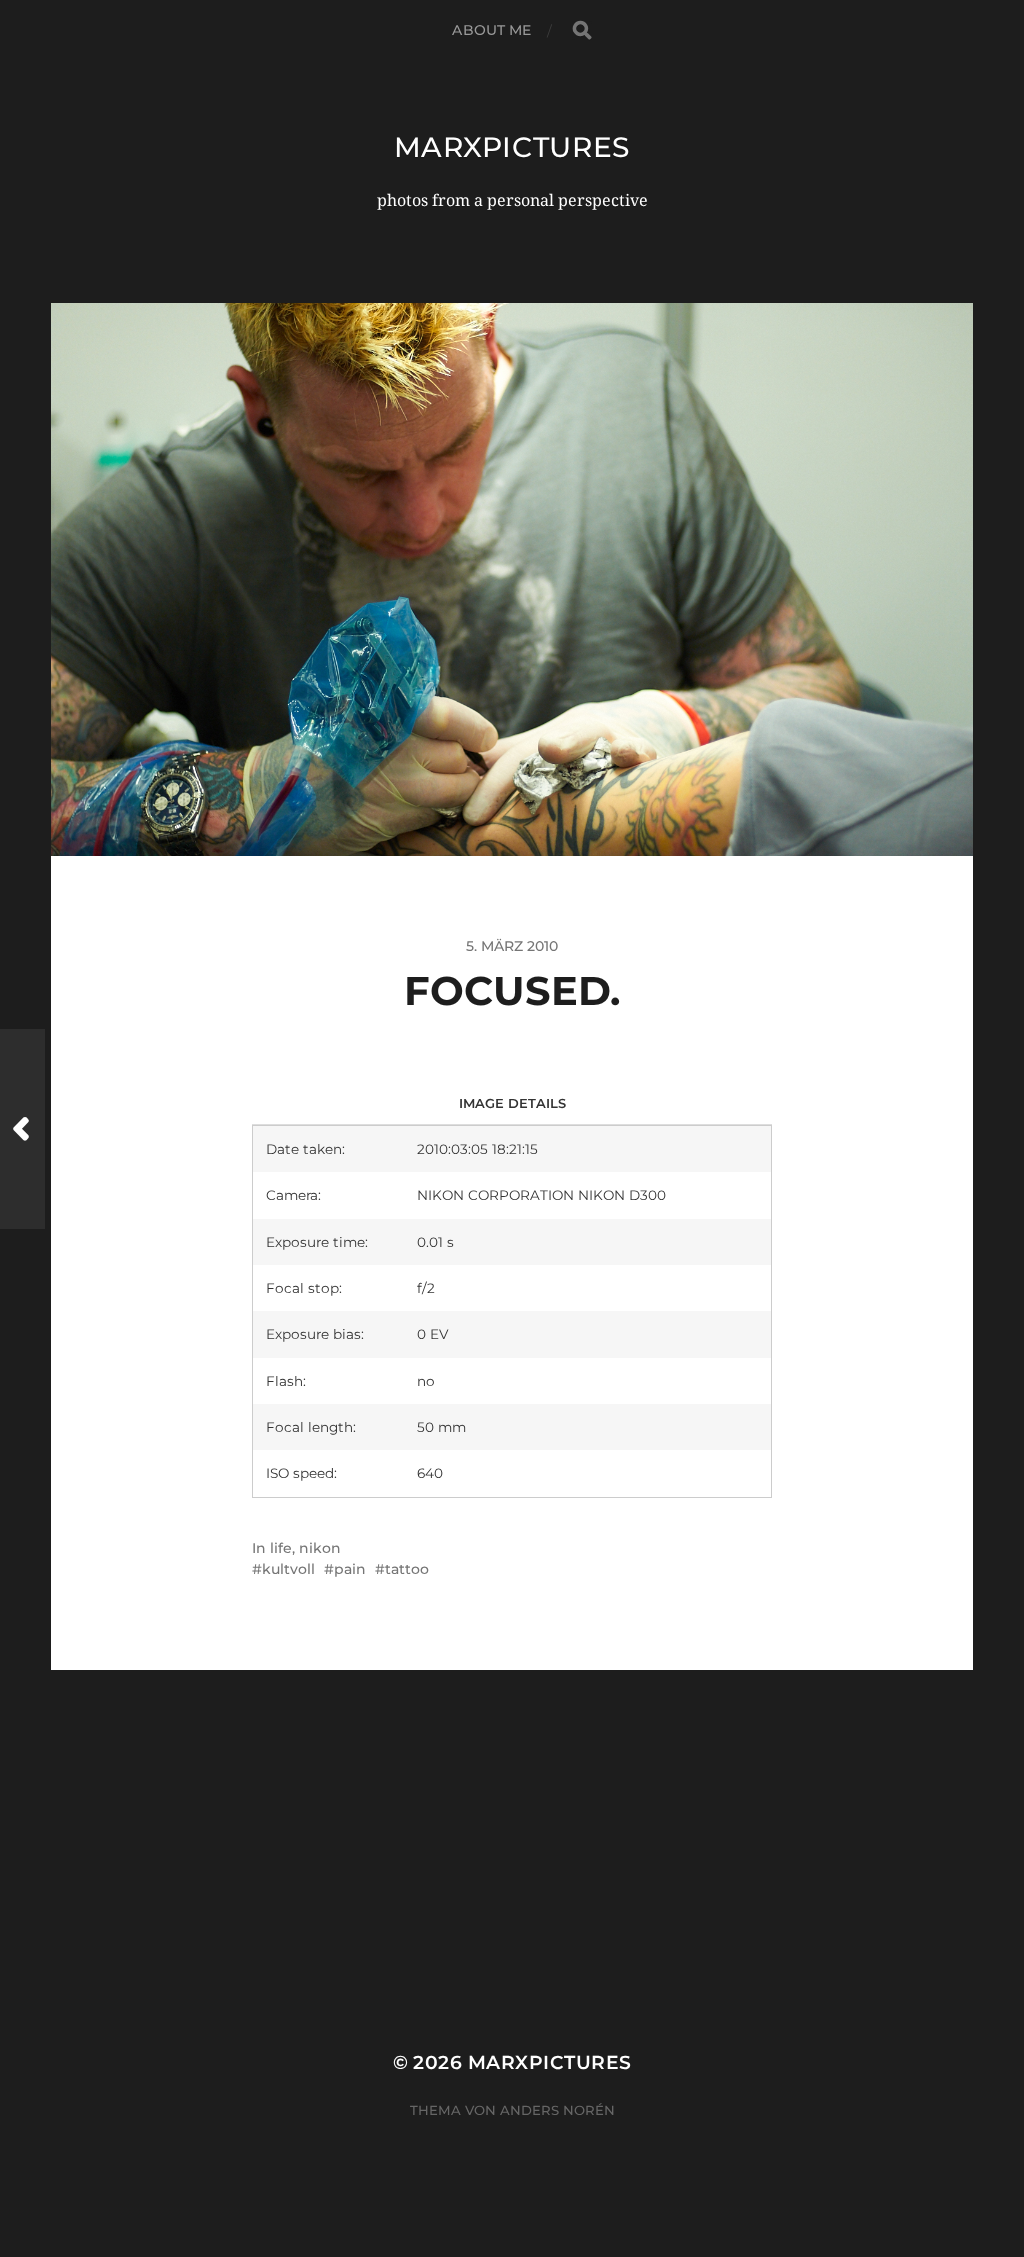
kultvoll (288, 1569)
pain (350, 1569)
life (281, 1548)
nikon (320, 1548)
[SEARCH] (582, 30)
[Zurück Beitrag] (22, 1129)
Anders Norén (557, 2110)
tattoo (407, 1569)
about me (491, 30)
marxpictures (512, 147)
